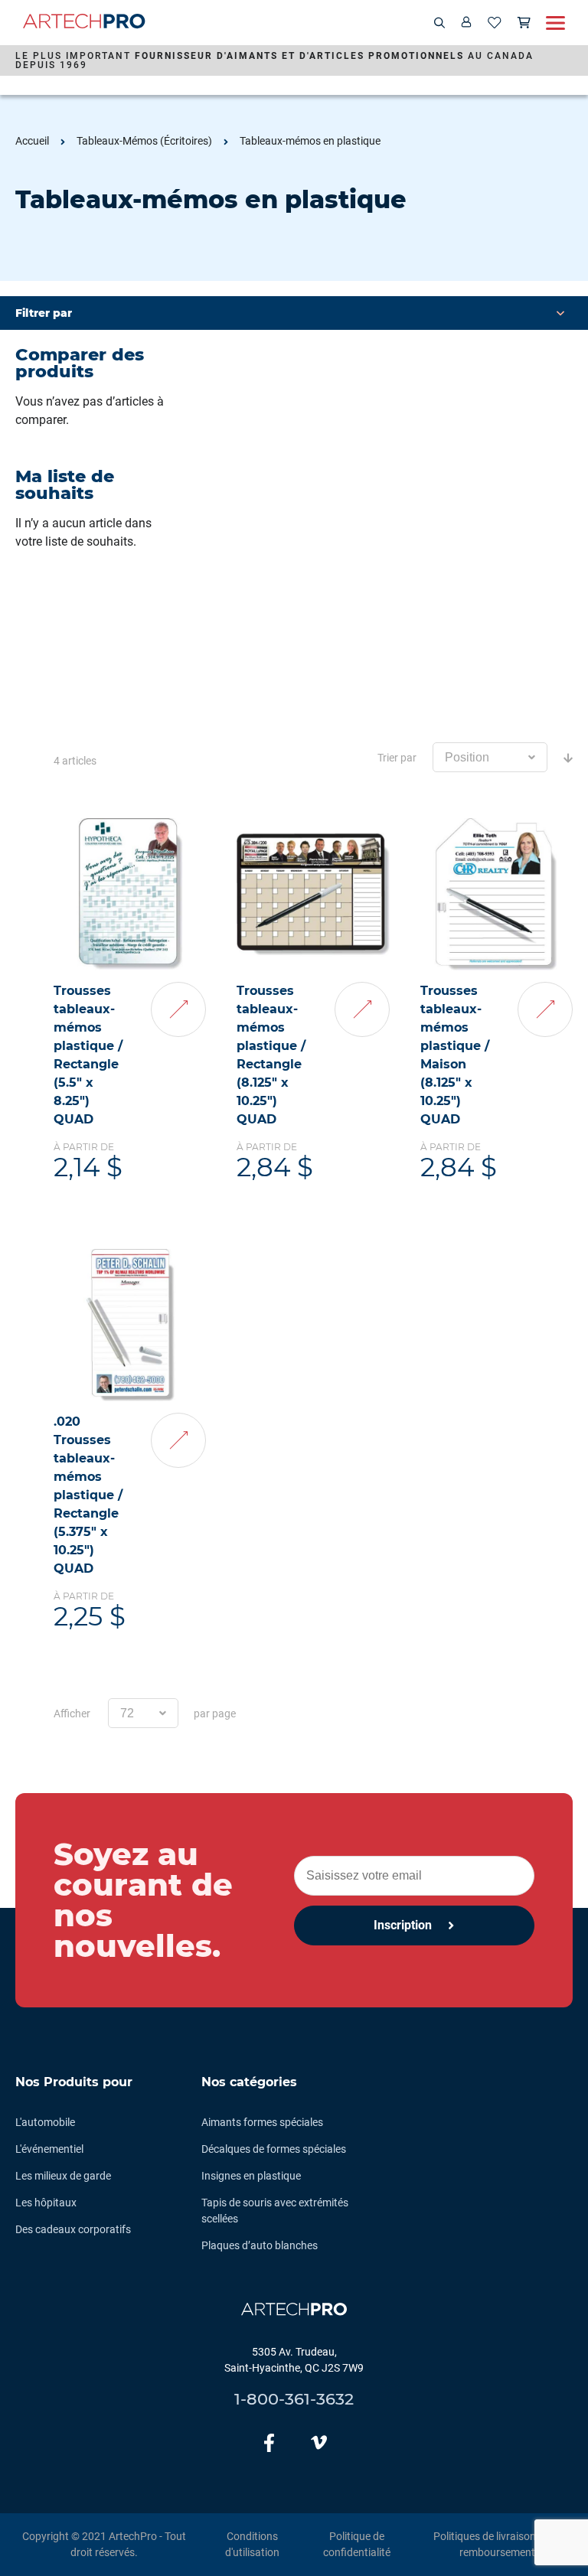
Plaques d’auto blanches (260, 2245)
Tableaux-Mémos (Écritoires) (144, 141)
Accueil (32, 141)
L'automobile (45, 2122)
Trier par (397, 758)
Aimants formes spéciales (262, 2122)
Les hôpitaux (46, 2203)
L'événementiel (49, 2149)
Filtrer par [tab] (44, 313)
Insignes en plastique (251, 2176)
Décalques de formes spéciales (274, 2149)
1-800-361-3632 (294, 2399)
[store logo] (84, 23)
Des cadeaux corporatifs (73, 2229)
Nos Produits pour (74, 2082)
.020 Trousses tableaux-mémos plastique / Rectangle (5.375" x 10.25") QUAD (88, 1495)
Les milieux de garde (63, 2176)
